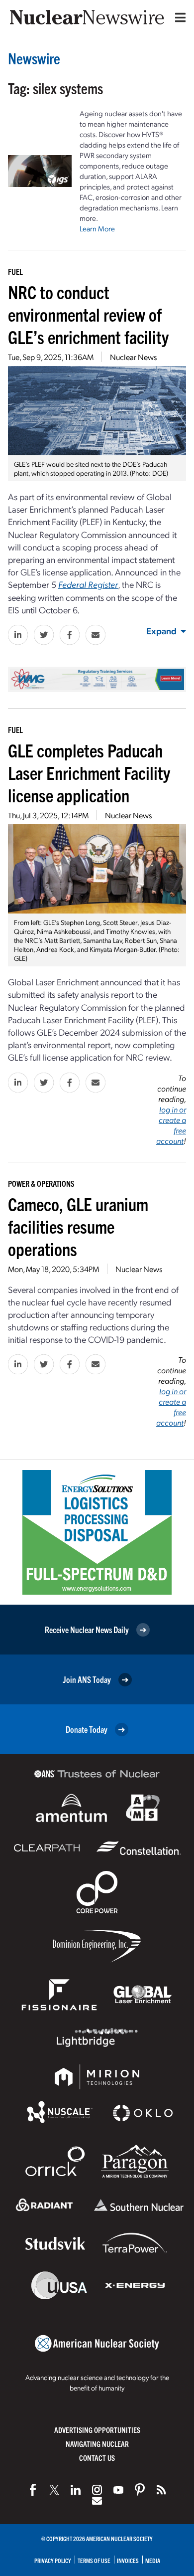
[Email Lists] (97, 2501)
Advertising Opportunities (97, 2430)
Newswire (34, 58)
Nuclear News (133, 357)
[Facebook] (33, 2490)
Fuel (15, 271)
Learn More (97, 228)
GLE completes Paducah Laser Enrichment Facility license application (89, 772)
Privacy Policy (53, 2560)
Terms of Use (94, 2560)
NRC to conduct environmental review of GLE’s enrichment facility (88, 314)
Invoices (128, 2560)
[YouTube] (118, 2490)
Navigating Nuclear (97, 2444)
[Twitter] (54, 2490)
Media (153, 2560)
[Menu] (178, 17)
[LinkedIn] (76, 2490)
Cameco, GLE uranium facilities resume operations (78, 1226)
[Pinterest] (140, 2490)
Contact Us (97, 2458)
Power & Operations (41, 1183)
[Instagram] (97, 2490)
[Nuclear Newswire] (161, 2490)
